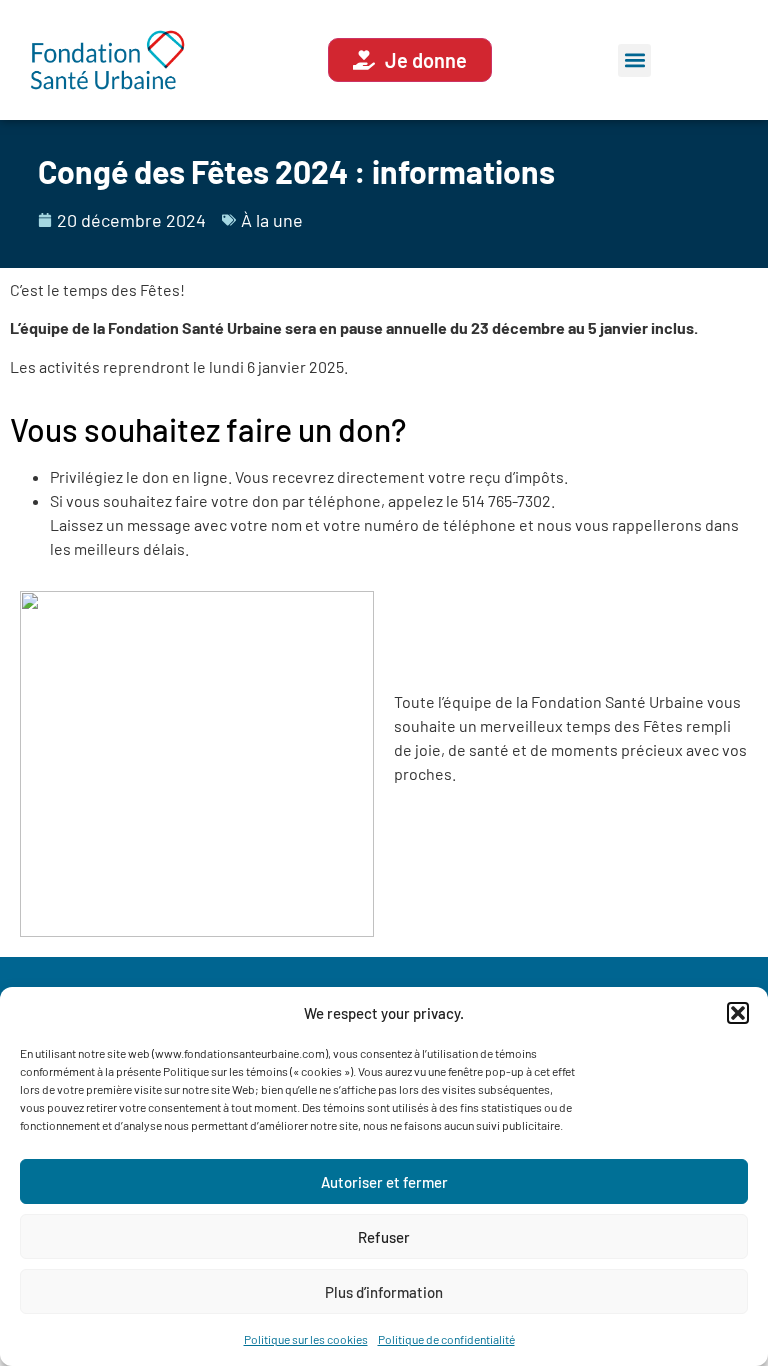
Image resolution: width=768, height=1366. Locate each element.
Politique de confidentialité (446, 1339)
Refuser (384, 1237)
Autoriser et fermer (384, 1182)
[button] (738, 1013)
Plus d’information (384, 1292)
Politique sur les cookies (306, 1339)
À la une (272, 220)
